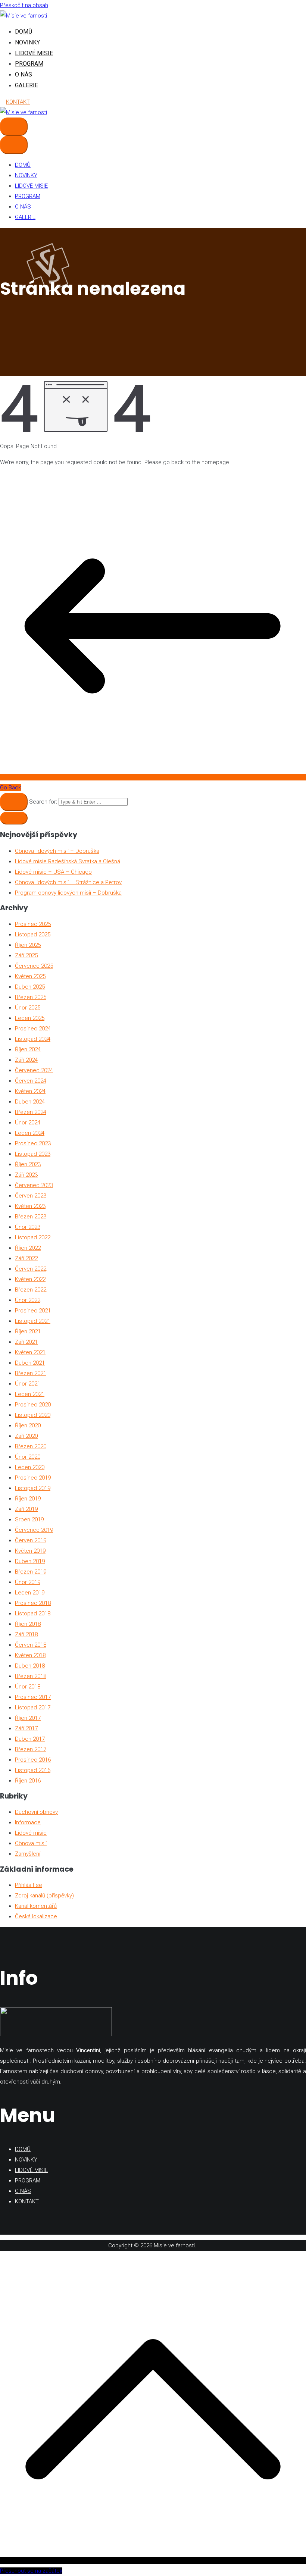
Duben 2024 (30, 1102)
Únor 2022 (28, 1300)
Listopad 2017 (33, 1708)
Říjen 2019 (28, 1499)
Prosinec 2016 (33, 1760)
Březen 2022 (31, 1290)
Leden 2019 (30, 1593)
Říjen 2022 (28, 1248)
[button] (14, 818)
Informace (28, 1822)
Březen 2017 (31, 1749)
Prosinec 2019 (33, 1478)
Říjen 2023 (28, 1164)
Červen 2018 (31, 1645)
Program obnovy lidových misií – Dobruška (68, 893)
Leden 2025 (30, 1018)
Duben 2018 (30, 1666)
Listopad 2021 (33, 1321)
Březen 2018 (31, 1676)
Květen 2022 (30, 1279)
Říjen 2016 (28, 1781)
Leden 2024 (30, 1133)
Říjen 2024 (28, 1049)
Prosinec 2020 (33, 1405)
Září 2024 (26, 1060)
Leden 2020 (30, 1467)
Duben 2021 (30, 1363)
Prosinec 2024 (33, 1029)
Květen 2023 (30, 1206)
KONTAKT (18, 102)
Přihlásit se (29, 1885)
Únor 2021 (28, 1384)
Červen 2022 (31, 1269)
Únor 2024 (28, 1123)
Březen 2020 (31, 1446)
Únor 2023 (28, 1227)
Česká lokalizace (36, 1916)
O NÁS (24, 74)
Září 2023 (26, 1175)
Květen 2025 (30, 976)
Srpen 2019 (29, 1519)
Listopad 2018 (33, 1613)
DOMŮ (24, 32)
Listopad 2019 (33, 1488)
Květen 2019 (30, 1551)
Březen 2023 (31, 1217)
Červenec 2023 (34, 1185)
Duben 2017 (30, 1739)
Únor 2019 (28, 1582)
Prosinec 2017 (33, 1697)
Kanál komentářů (36, 1906)
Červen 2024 (31, 1081)
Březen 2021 (31, 1373)
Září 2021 (26, 1342)
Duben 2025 (30, 987)
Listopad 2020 (33, 1415)
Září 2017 (26, 1728)
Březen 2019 (31, 1572)
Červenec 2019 (34, 1530)
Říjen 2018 (28, 1624)
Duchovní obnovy (36, 1812)
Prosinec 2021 (33, 1311)
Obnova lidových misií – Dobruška (57, 851)
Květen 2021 (30, 1352)
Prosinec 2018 (33, 1603)
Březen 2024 (31, 1112)
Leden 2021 (30, 1394)
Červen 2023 (31, 1196)
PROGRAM (29, 64)
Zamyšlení (28, 1854)
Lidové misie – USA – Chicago (53, 872)
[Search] (14, 802)
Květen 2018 (30, 1655)
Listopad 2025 (33, 935)
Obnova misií (31, 1843)
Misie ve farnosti (174, 2245)
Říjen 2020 (28, 1425)
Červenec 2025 (34, 966)
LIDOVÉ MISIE (34, 53)
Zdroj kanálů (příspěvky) (44, 1896)
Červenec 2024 (34, 1070)
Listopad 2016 (33, 1770)
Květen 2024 (30, 1091)
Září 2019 (26, 1509)
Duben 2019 (30, 1561)
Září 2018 (26, 1634)
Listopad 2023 (33, 1154)
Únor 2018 (28, 1687)
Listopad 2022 (33, 1237)
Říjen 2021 (28, 1331)
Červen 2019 (31, 1540)
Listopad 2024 (33, 1039)
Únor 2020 (28, 1457)
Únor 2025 (28, 1008)
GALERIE (26, 85)
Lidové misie (31, 1833)
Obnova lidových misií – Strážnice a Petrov (68, 882)
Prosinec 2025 (33, 924)
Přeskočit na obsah (24, 5)
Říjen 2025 (28, 945)
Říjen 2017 (28, 1718)
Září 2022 (26, 1258)
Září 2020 (26, 1436)
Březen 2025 (31, 997)
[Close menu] (14, 145)
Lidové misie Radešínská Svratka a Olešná (68, 861)
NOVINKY (27, 42)
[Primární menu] (14, 127)
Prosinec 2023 (33, 1143)
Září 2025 (26, 955)
